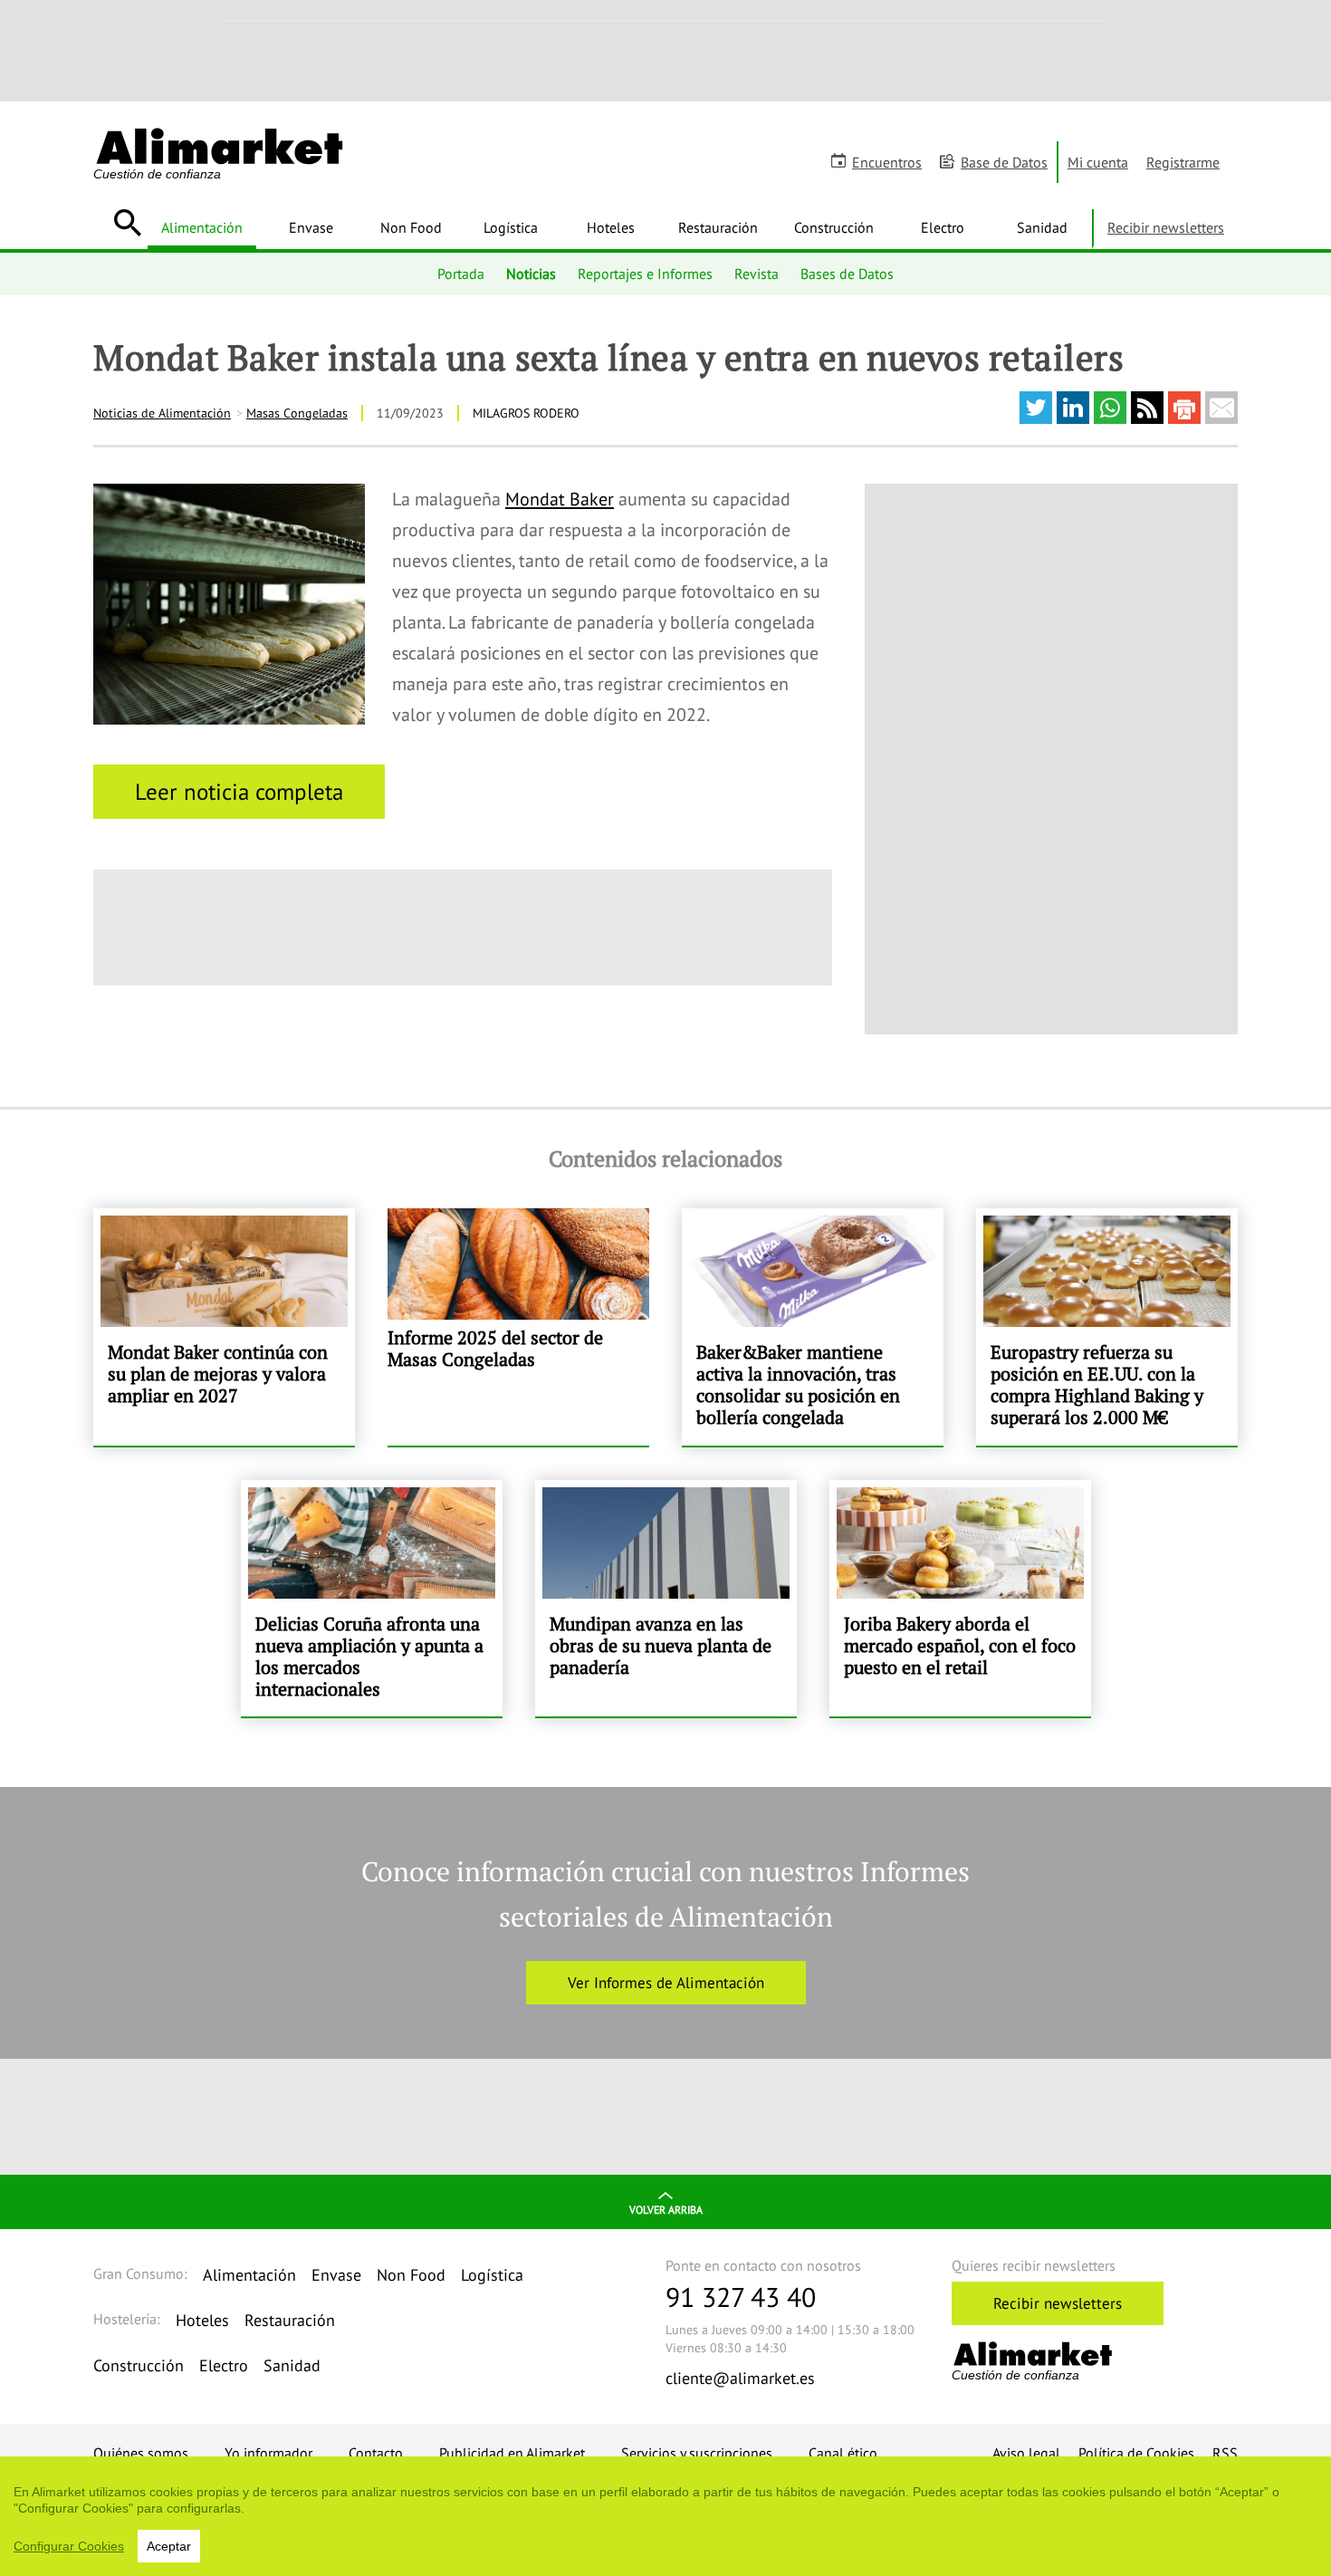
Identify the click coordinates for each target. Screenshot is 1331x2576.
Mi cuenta (1098, 162)
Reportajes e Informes (645, 274)
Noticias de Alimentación (162, 413)
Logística (511, 227)
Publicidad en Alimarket (512, 2453)
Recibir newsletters (1166, 227)
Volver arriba (666, 2210)
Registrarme (1183, 162)
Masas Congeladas (297, 413)
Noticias (531, 274)
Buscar (127, 223)
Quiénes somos (141, 2453)
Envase (311, 227)
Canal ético (843, 2453)
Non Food (411, 227)
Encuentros (887, 162)
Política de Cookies (1136, 2453)
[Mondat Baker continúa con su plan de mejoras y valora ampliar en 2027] (224, 1327)
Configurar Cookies (69, 2546)
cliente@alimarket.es (740, 2378)
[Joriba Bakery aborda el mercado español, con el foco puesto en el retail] (960, 1599)
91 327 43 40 (741, 2297)
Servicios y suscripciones (697, 2453)
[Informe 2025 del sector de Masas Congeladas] (518, 1327)
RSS (1225, 2453)
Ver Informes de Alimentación (666, 1983)
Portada (461, 274)
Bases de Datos (847, 274)
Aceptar (169, 2546)
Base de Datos (1004, 162)
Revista (756, 274)
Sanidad (1042, 227)
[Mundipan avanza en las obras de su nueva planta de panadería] (666, 1599)
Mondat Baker (560, 499)
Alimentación (202, 227)
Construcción (834, 227)
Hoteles (611, 227)
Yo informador (268, 2453)
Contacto (376, 2453)
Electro (943, 227)
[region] (665, 2516)
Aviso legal (1026, 2453)
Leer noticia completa (239, 792)
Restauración (718, 227)
